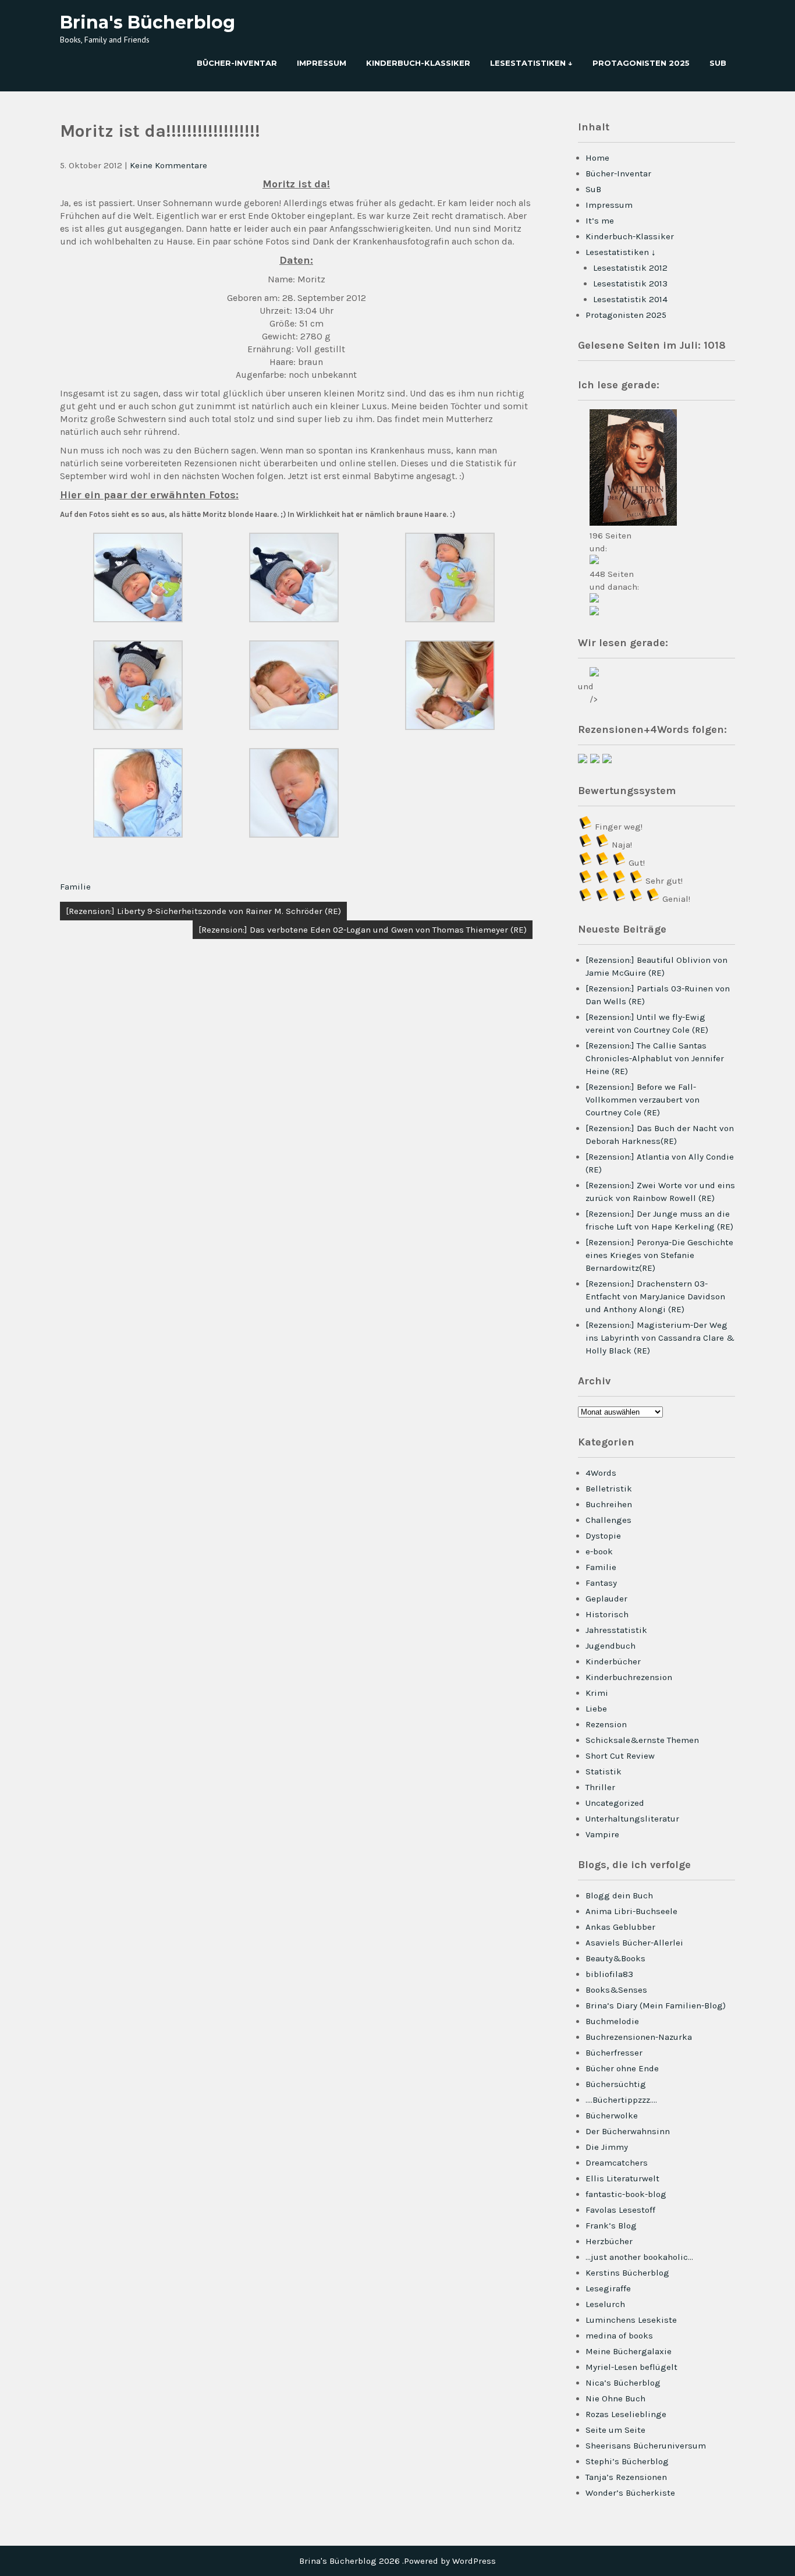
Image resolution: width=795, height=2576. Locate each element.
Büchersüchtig (616, 2084)
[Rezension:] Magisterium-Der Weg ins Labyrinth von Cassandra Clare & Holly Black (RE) (660, 1338)
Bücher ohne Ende (622, 2068)
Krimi (597, 1693)
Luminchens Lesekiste (631, 2320)
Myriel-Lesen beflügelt (631, 2367)
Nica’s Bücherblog (623, 2383)
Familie (75, 887)
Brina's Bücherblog (148, 22)
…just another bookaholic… (639, 2257)
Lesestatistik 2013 (630, 284)
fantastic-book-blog (626, 2194)
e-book (599, 1551)
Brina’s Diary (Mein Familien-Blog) (656, 2005)
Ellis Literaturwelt (622, 2178)
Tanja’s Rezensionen (626, 2477)
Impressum (322, 63)
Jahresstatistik (616, 1630)
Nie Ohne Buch (615, 2398)
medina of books (619, 2336)
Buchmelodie (612, 2021)
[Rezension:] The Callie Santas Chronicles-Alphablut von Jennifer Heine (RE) (655, 1058)
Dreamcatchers (617, 2163)
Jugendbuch (611, 1646)
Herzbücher (609, 2241)
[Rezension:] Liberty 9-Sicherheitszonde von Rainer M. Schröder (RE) (203, 911)
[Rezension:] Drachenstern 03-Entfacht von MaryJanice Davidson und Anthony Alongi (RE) (655, 1296)
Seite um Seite (615, 2430)
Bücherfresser (614, 2053)
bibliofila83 (609, 1974)
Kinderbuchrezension (629, 1677)
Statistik (604, 1771)
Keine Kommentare (168, 165)
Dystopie (603, 1536)
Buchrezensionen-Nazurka (639, 2037)
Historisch (607, 1614)
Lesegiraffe (608, 2288)
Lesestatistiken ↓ (531, 63)
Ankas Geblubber (620, 1927)
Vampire (602, 1834)
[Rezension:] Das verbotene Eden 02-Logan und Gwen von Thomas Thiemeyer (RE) (363, 930)
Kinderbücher (613, 1661)
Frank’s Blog (611, 2226)
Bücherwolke (612, 2116)
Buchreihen (609, 1504)
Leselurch (605, 2304)
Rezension (606, 1724)
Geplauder (606, 1599)
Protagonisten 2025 (641, 63)
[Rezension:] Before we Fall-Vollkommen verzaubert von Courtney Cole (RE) (643, 1100)
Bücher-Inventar (237, 63)
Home (597, 158)
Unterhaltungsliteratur (632, 1819)
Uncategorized (615, 1803)
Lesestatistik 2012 (630, 268)
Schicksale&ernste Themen (642, 1740)
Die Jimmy (607, 2147)
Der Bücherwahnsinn (628, 2131)
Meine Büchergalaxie (629, 2351)
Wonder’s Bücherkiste (630, 2493)
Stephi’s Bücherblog (627, 2461)
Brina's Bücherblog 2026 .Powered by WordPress (397, 2561)
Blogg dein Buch (619, 1895)
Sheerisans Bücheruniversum (646, 2446)
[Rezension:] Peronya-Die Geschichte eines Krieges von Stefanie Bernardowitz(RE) (659, 1255)
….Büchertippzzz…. (621, 2100)
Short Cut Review (620, 1756)
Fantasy (601, 1583)
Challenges (608, 1520)
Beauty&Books (615, 1958)
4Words (601, 1473)
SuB (718, 63)
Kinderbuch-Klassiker (418, 63)
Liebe (596, 1709)
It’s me (600, 221)
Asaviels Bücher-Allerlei (634, 1943)
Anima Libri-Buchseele (631, 1911)
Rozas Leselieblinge (626, 2414)
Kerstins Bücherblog (627, 2273)
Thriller (600, 1787)
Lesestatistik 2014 (630, 299)
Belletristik (609, 1489)
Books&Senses (616, 1990)
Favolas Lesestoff (620, 2210)
